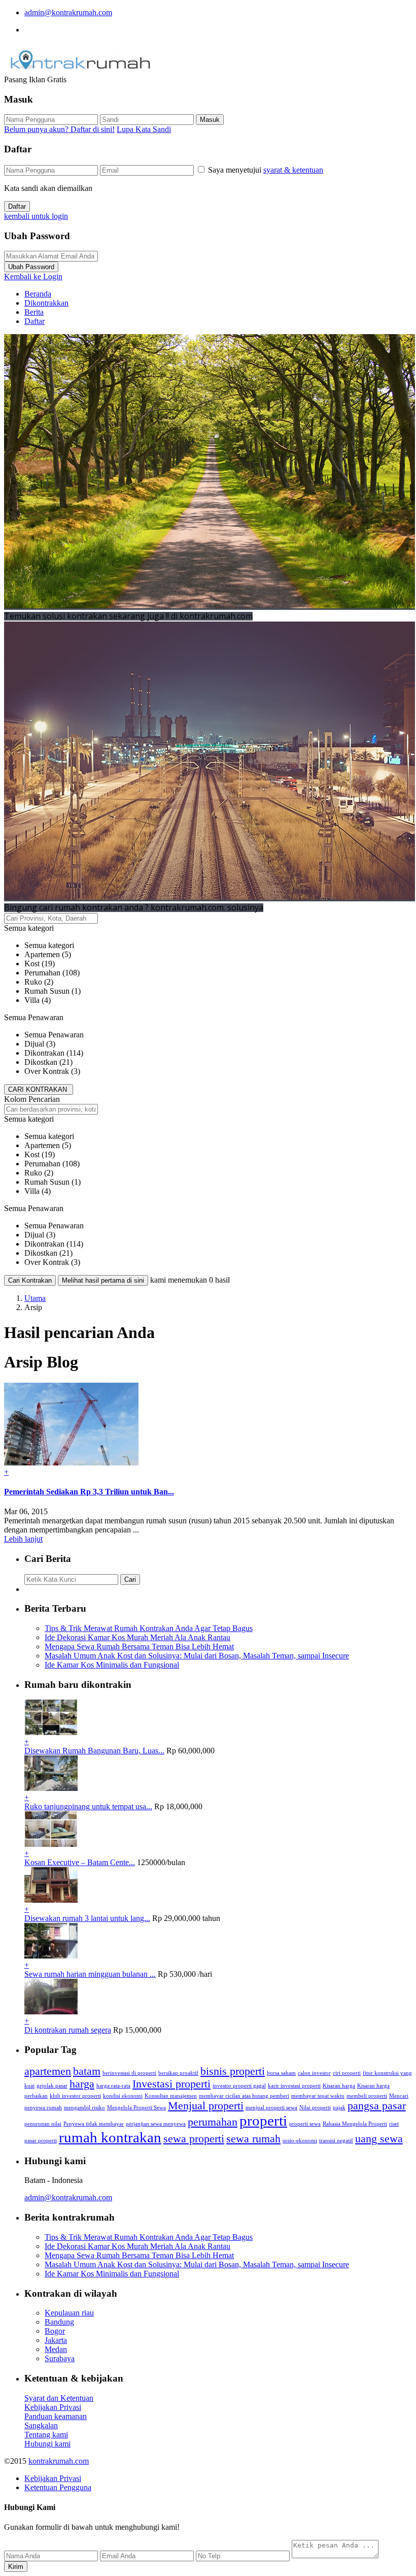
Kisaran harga (339, 2086)
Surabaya (60, 2358)
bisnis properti (233, 2071)
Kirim (16, 2567)
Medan (56, 2349)
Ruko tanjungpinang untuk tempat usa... (88, 1806)
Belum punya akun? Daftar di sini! (59, 129)
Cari (130, 1579)
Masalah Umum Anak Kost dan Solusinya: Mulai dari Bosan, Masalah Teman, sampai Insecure (197, 1656)
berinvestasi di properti (129, 2073)
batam (87, 2071)
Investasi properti (171, 2084)
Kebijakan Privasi (53, 2407)
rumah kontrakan (110, 2137)
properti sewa (305, 2124)
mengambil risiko (84, 2108)
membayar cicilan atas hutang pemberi (244, 2096)
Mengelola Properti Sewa (136, 2108)
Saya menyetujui (266, 170)
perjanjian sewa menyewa (156, 2124)
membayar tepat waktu (318, 2096)
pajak (339, 2108)
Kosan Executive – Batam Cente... (80, 1862)
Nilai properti (315, 2108)
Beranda (38, 294)
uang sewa (379, 2139)
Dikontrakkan (46, 303)
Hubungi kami (47, 2444)
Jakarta (56, 2340)
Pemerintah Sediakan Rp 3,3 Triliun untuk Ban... (89, 1492)
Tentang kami (46, 2435)
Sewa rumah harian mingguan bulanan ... (90, 1974)
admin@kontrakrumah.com (68, 12)
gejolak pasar (52, 2086)
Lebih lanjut (23, 1539)
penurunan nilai (43, 2124)
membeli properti (367, 2096)
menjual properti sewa (271, 2108)
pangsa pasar (377, 2106)
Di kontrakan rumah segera (68, 2030)
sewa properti (194, 2139)
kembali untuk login (36, 216)
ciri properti (347, 2073)
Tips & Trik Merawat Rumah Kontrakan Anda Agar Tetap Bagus (149, 1628)
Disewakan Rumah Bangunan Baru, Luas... (94, 1751)
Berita (34, 312)
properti (263, 2121)
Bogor (55, 2331)
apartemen (48, 2071)
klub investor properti (75, 2096)
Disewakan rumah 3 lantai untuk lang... (87, 1918)
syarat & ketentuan (293, 170)
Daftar (17, 206)
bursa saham (281, 2073)
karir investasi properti (294, 2086)
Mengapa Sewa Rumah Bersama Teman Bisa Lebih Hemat (139, 1646)
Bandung (59, 2322)
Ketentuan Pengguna (58, 2487)
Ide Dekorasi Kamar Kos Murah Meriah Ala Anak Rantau (137, 1637)
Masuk (210, 120)
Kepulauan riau (69, 2313)
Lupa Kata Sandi (144, 129)
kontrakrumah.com (59, 2461)
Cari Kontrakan (30, 1280)
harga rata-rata (113, 2086)
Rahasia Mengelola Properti (355, 2124)
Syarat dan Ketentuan (59, 2398)
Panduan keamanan (56, 2416)
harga (82, 2084)
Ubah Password (31, 267)
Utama (35, 1298)
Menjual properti (206, 2106)
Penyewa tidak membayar (94, 2124)
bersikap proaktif (178, 2073)
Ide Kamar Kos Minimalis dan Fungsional (112, 1665)
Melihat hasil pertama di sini (103, 1280)
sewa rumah (253, 2139)
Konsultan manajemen (171, 2096)
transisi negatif (336, 2141)
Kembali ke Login (33, 276)
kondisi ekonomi (123, 2096)
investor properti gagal (239, 2086)
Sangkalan (41, 2425)
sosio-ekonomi (300, 2141)
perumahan (213, 2122)
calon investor (314, 2073)
